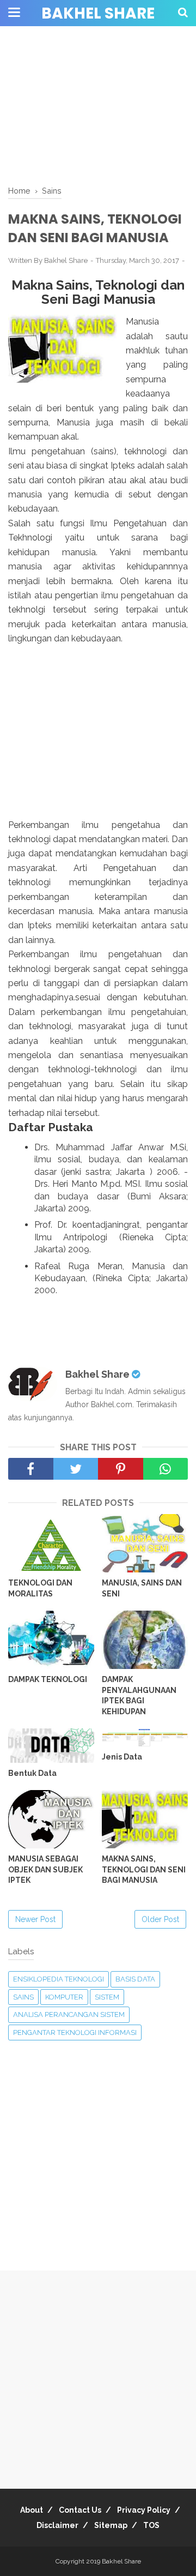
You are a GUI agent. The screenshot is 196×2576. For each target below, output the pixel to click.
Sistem (107, 1997)
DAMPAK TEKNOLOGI (48, 1679)
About (32, 2510)
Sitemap (111, 2525)
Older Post (160, 1919)
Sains (23, 1997)
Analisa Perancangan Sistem (69, 2014)
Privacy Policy (144, 2510)
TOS (151, 2525)
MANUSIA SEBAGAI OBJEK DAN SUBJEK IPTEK (45, 1869)
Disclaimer (57, 2525)
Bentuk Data (32, 1773)
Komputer (64, 1997)
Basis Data (135, 1979)
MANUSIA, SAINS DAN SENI (142, 1588)
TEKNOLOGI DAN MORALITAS (40, 1588)
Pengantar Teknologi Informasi (75, 2032)
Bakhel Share (98, 13)
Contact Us (80, 2510)
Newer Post (35, 1919)
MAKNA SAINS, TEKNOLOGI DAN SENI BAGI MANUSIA (144, 1869)
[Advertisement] (98, 106)
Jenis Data (122, 1757)
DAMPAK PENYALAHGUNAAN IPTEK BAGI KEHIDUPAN (139, 1695)
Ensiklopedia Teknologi (59, 1979)
